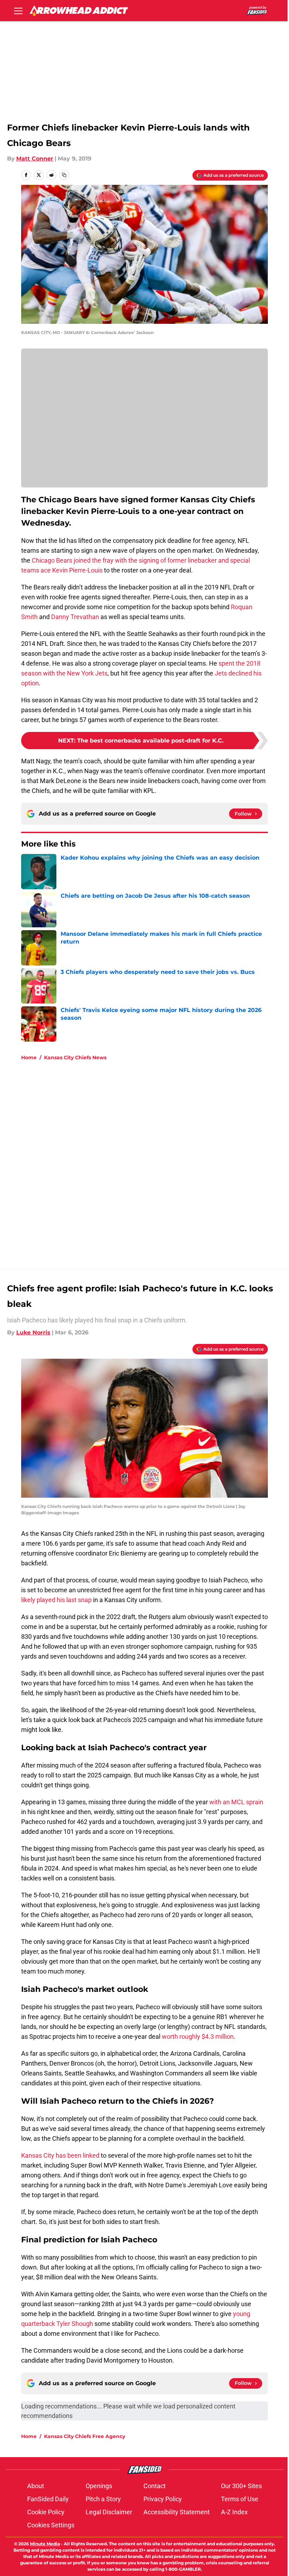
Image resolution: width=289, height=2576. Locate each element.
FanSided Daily (48, 2499)
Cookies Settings (51, 2525)
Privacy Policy (163, 2499)
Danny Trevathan (75, 617)
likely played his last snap (56, 1600)
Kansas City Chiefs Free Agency (85, 2436)
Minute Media (45, 2544)
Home (29, 1057)
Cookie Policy (46, 2512)
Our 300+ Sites (241, 2486)
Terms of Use (240, 2499)
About (36, 2486)
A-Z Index (234, 2512)
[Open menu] (18, 11)
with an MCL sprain (236, 1802)
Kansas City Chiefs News (75, 1057)
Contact (155, 2486)
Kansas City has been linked (60, 2155)
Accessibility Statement (177, 2512)
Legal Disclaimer (109, 2512)
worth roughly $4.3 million (198, 2036)
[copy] (64, 175)
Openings (99, 2486)
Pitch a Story (103, 2499)
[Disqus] (159, 1161)
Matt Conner (35, 159)
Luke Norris (33, 1332)
